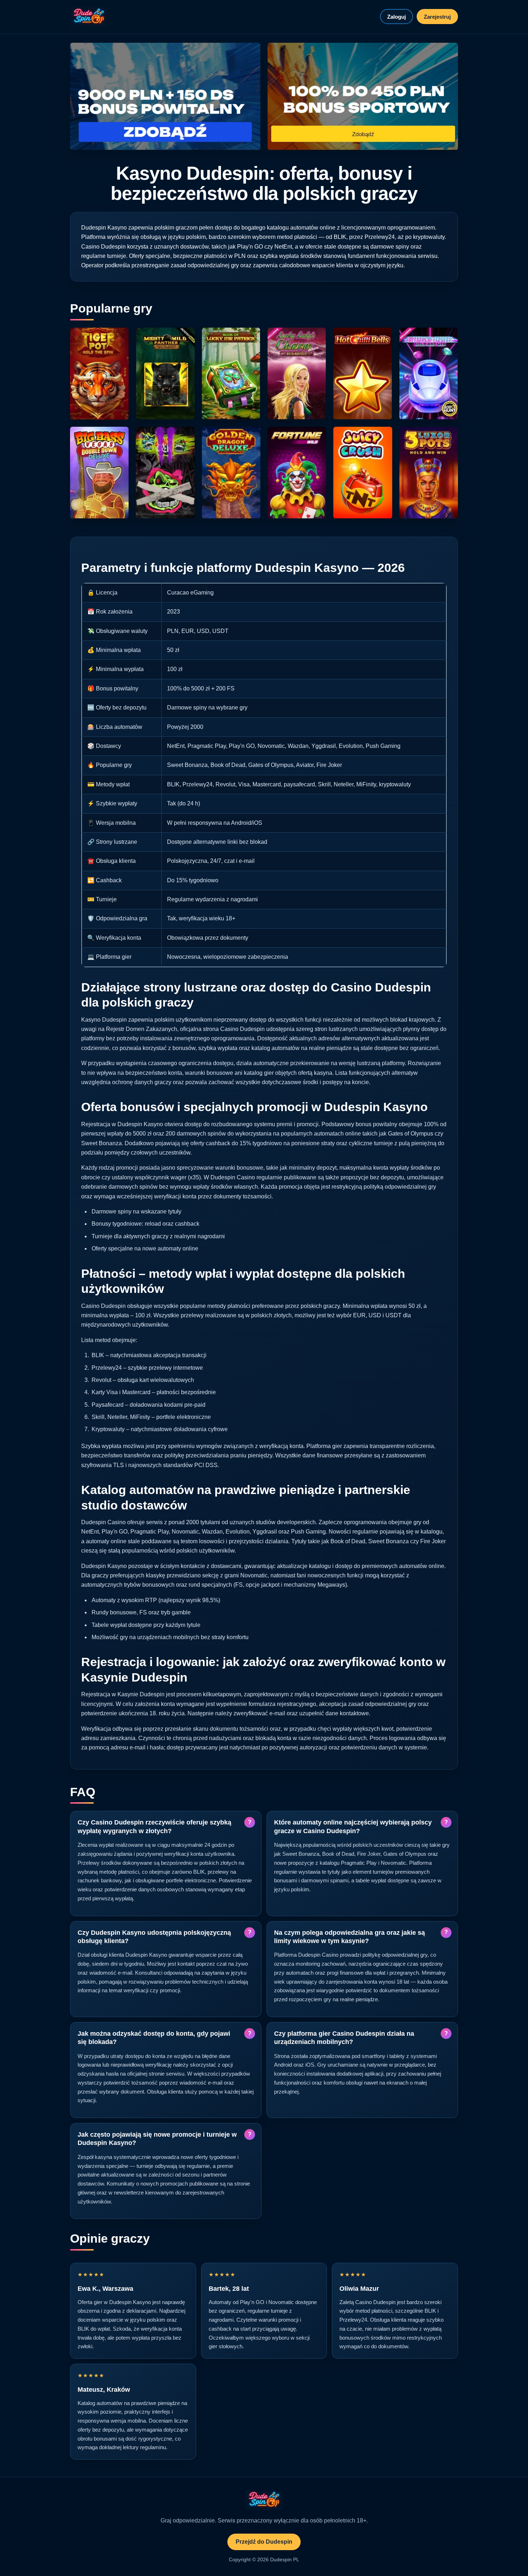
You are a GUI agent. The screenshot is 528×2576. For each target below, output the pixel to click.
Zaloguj (397, 17)
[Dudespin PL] (89, 17)
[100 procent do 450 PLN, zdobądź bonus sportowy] (363, 96)
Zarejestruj (437, 17)
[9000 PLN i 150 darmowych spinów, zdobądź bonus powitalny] (165, 96)
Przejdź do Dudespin (264, 2542)
